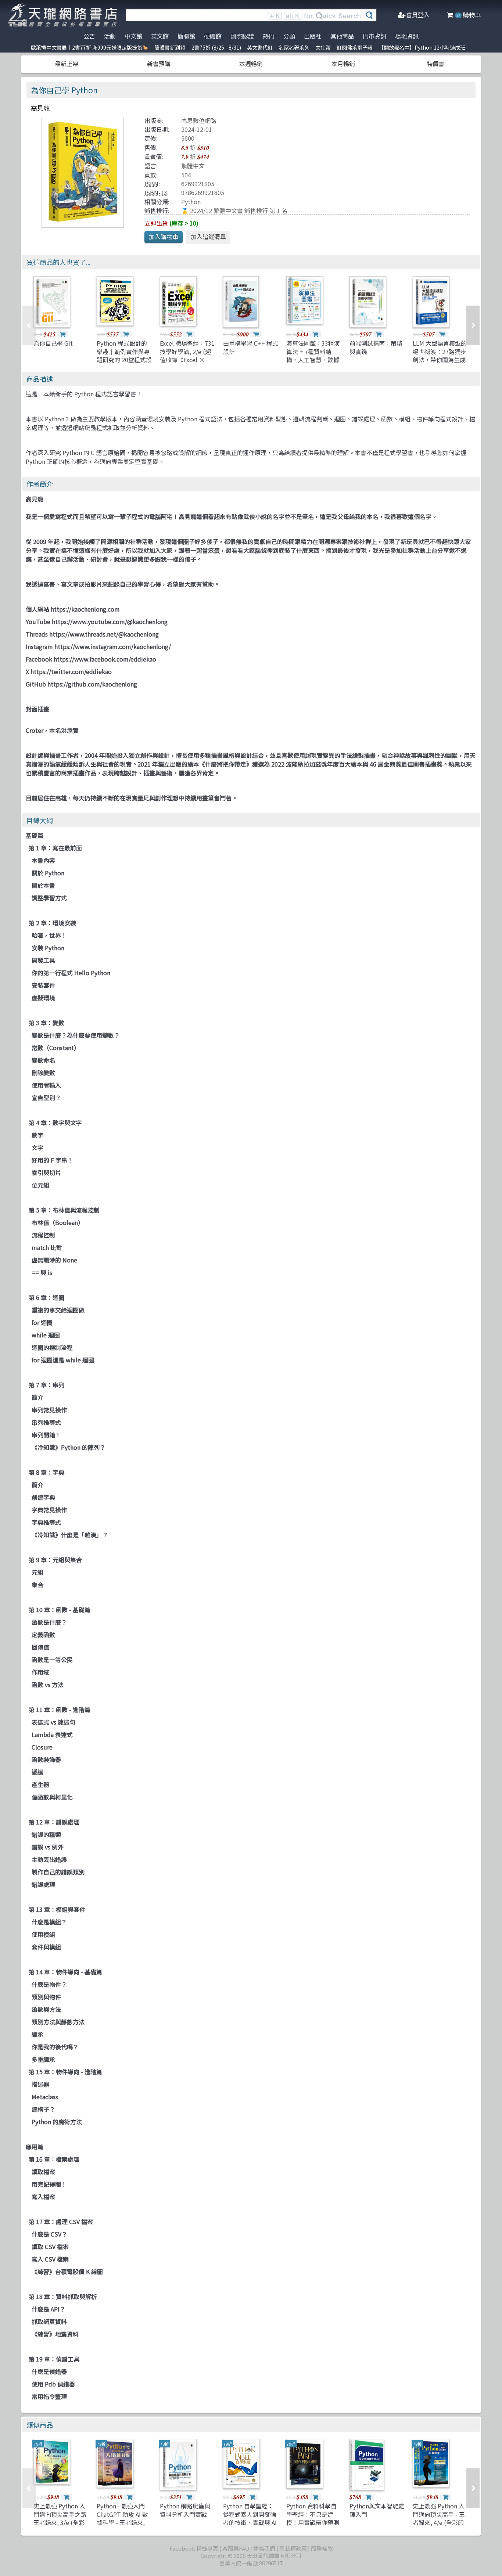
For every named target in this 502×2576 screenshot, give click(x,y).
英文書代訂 (260, 47)
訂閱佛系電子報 (355, 47)
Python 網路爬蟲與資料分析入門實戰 (185, 2510)
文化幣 (323, 47)
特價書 (435, 64)
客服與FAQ (236, 2548)
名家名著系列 (294, 47)
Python (191, 202)
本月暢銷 (343, 64)
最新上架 (67, 64)
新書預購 (159, 64)
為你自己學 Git (53, 343)
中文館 (133, 36)
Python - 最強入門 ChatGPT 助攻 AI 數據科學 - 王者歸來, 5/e (122, 2518)
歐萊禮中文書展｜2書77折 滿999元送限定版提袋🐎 (90, 47)
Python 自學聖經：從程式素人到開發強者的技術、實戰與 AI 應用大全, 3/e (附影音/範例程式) (250, 2522)
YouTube (38, 622)
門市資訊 (374, 36)
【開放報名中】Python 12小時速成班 (422, 47)
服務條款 (322, 2548)
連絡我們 (264, 2548)
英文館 (160, 36)
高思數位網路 (199, 120)
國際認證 (242, 36)
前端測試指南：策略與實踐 (376, 347)
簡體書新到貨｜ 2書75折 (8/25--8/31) (198, 47)
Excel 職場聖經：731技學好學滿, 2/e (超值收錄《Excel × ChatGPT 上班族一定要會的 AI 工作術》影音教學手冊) (187, 364)
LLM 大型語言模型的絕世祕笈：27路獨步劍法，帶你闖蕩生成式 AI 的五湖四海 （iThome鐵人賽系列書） (440, 364)
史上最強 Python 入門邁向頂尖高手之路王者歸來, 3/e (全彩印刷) (60, 2518)
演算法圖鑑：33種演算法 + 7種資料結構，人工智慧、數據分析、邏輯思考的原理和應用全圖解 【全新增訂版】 (313, 364)
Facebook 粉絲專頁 (194, 2548)
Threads (37, 634)
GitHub (36, 684)
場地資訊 (407, 36)
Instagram (39, 646)
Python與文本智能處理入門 (377, 2510)
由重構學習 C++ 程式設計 (251, 347)
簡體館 (186, 36)
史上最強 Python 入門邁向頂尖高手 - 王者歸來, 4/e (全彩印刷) (439, 2518)
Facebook (39, 659)
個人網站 (37, 609)
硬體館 (213, 36)
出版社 (313, 36)
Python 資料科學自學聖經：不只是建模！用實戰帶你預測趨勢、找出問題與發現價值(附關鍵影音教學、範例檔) (314, 2526)
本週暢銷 (251, 64)
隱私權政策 (293, 2548)
